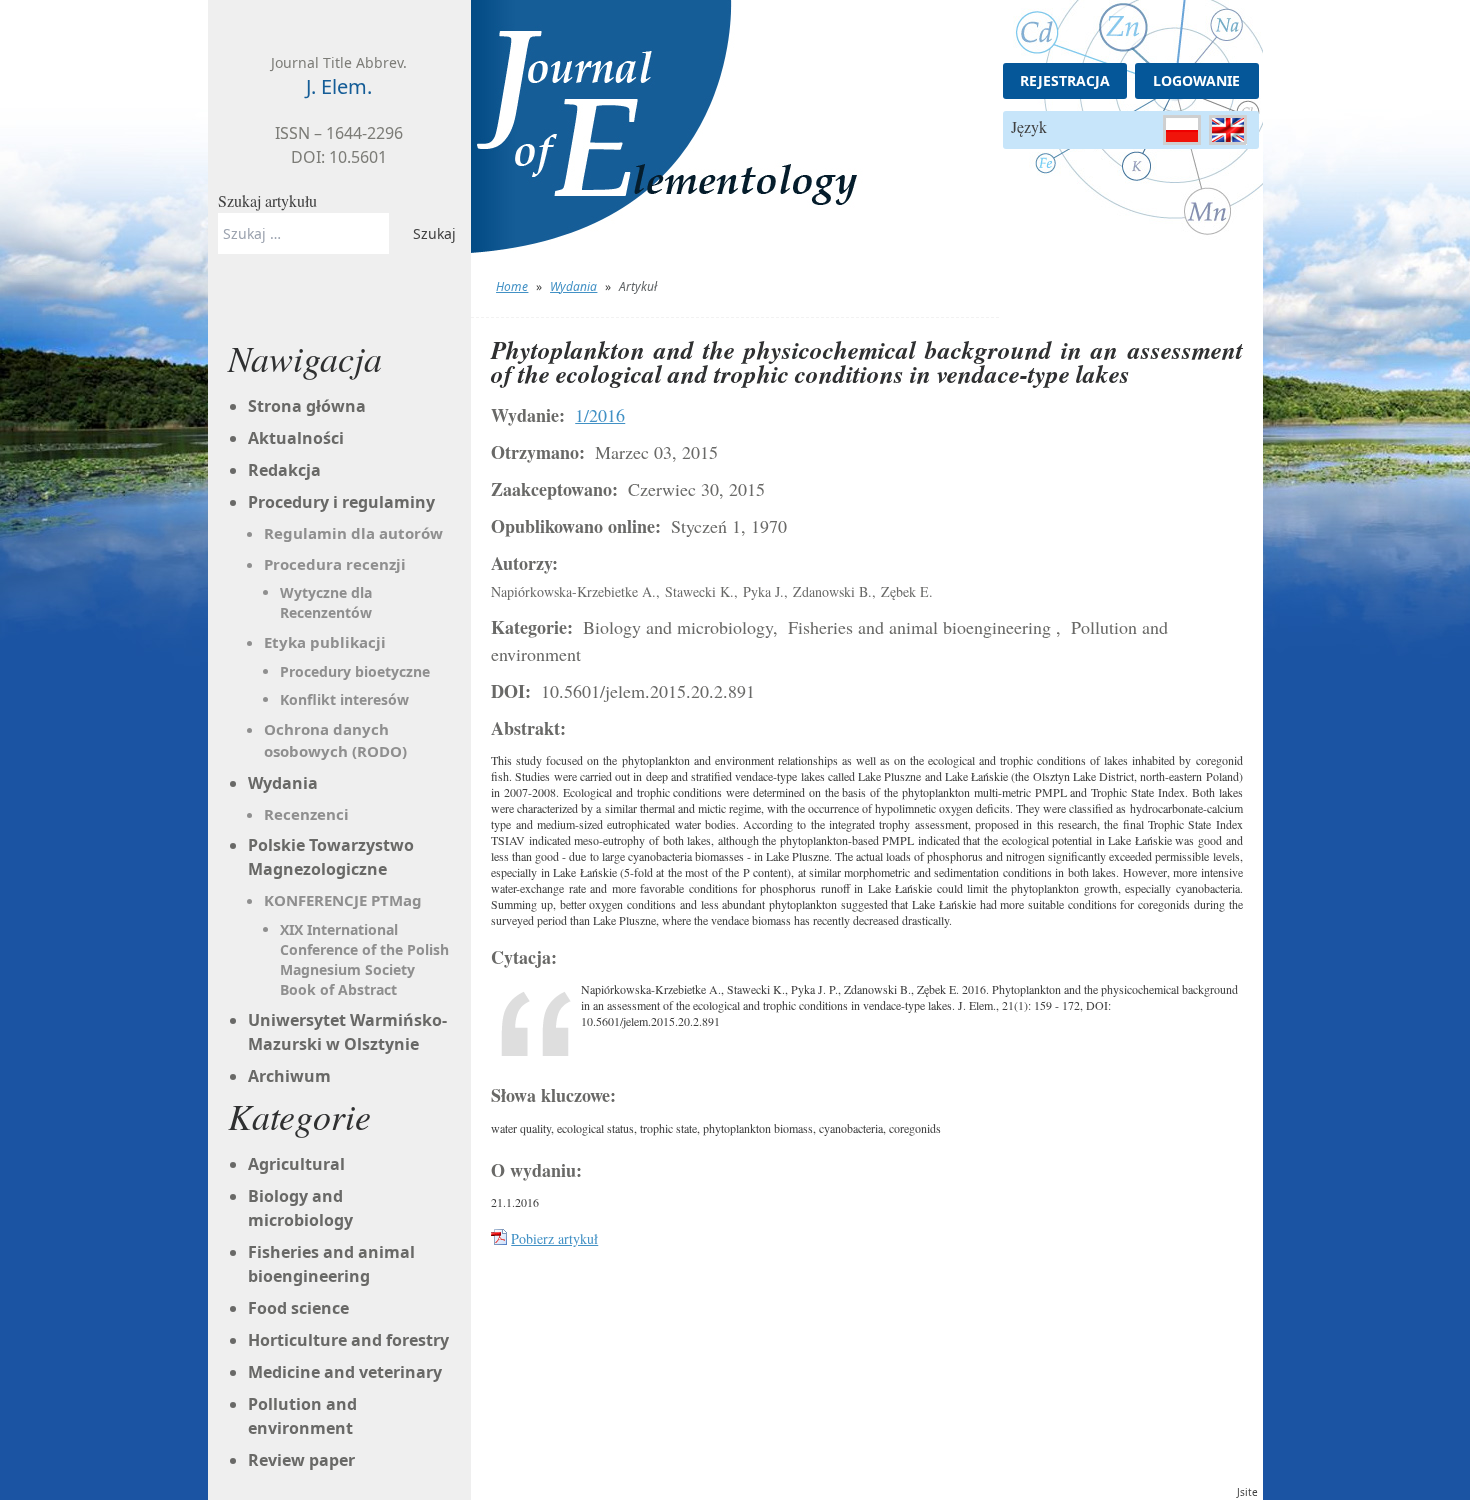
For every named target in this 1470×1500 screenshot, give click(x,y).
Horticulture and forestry (348, 1340)
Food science (298, 1308)
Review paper (301, 1460)
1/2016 (600, 415)
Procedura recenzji (335, 564)
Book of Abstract (338, 989)
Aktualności (296, 438)
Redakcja (284, 470)
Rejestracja (1065, 80)
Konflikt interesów (344, 699)
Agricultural (296, 1164)
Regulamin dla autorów (353, 533)
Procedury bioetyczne (355, 671)
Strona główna (307, 406)
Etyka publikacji (325, 642)
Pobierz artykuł (554, 1238)
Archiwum (289, 1076)
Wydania (573, 286)
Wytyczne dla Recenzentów (326, 602)
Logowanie (1196, 80)
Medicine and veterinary (345, 1372)
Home (512, 286)
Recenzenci (306, 814)
